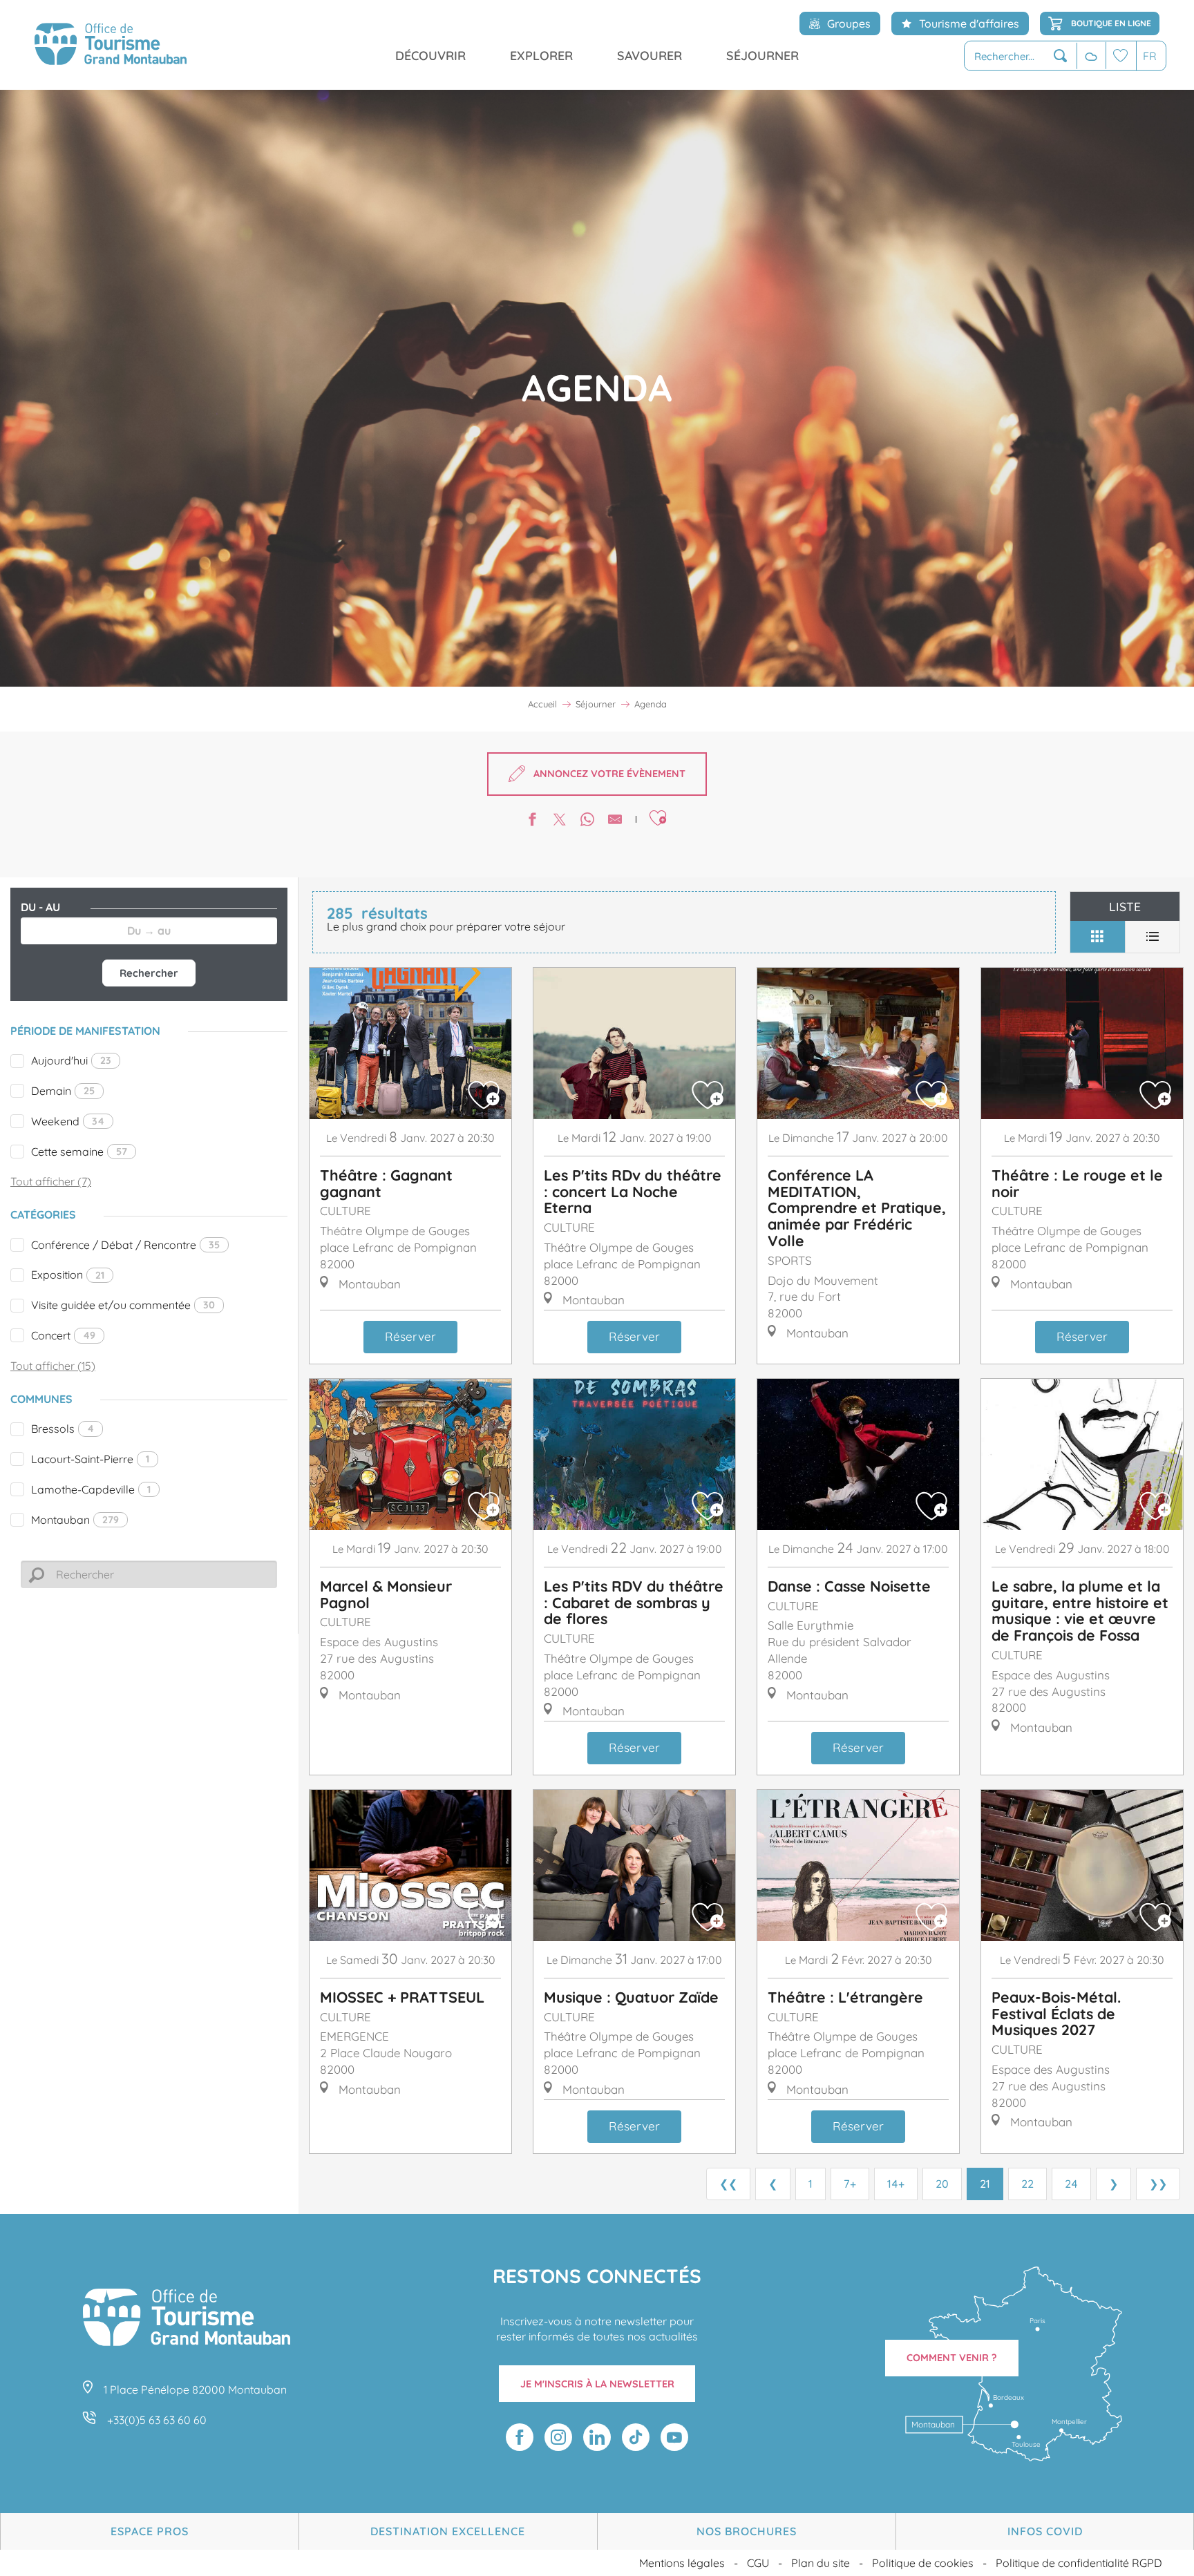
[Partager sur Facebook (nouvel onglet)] (532, 821)
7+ (850, 2184)
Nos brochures (747, 2531)
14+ (896, 2184)
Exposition (68, 1275)
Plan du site (821, 2563)
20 (942, 2184)
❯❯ (1158, 2184)
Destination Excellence (448, 2531)
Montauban (75, 1520)
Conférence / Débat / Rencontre (125, 1245)
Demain (63, 1091)
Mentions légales (682, 2563)
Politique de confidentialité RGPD (1079, 2563)
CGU (758, 2563)
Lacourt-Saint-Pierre (90, 1459)
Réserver (410, 1336)
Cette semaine (79, 1152)
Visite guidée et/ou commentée (123, 1305)
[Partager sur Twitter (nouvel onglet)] (560, 821)
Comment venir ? (952, 2358)
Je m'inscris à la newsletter (597, 2384)
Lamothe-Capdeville (91, 1489)
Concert (63, 1335)
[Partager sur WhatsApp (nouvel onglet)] (587, 821)
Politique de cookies (923, 2563)
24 (1071, 2184)
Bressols (63, 1429)
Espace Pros (150, 2531)
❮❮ (728, 2184)
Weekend (68, 1121)
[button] (1021, 56)
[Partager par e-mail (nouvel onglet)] (615, 821)
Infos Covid (1045, 2531)
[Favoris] (1121, 56)
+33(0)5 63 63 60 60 (157, 2420)
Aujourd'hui (71, 1060)
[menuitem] (111, 45)
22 (1027, 2184)
